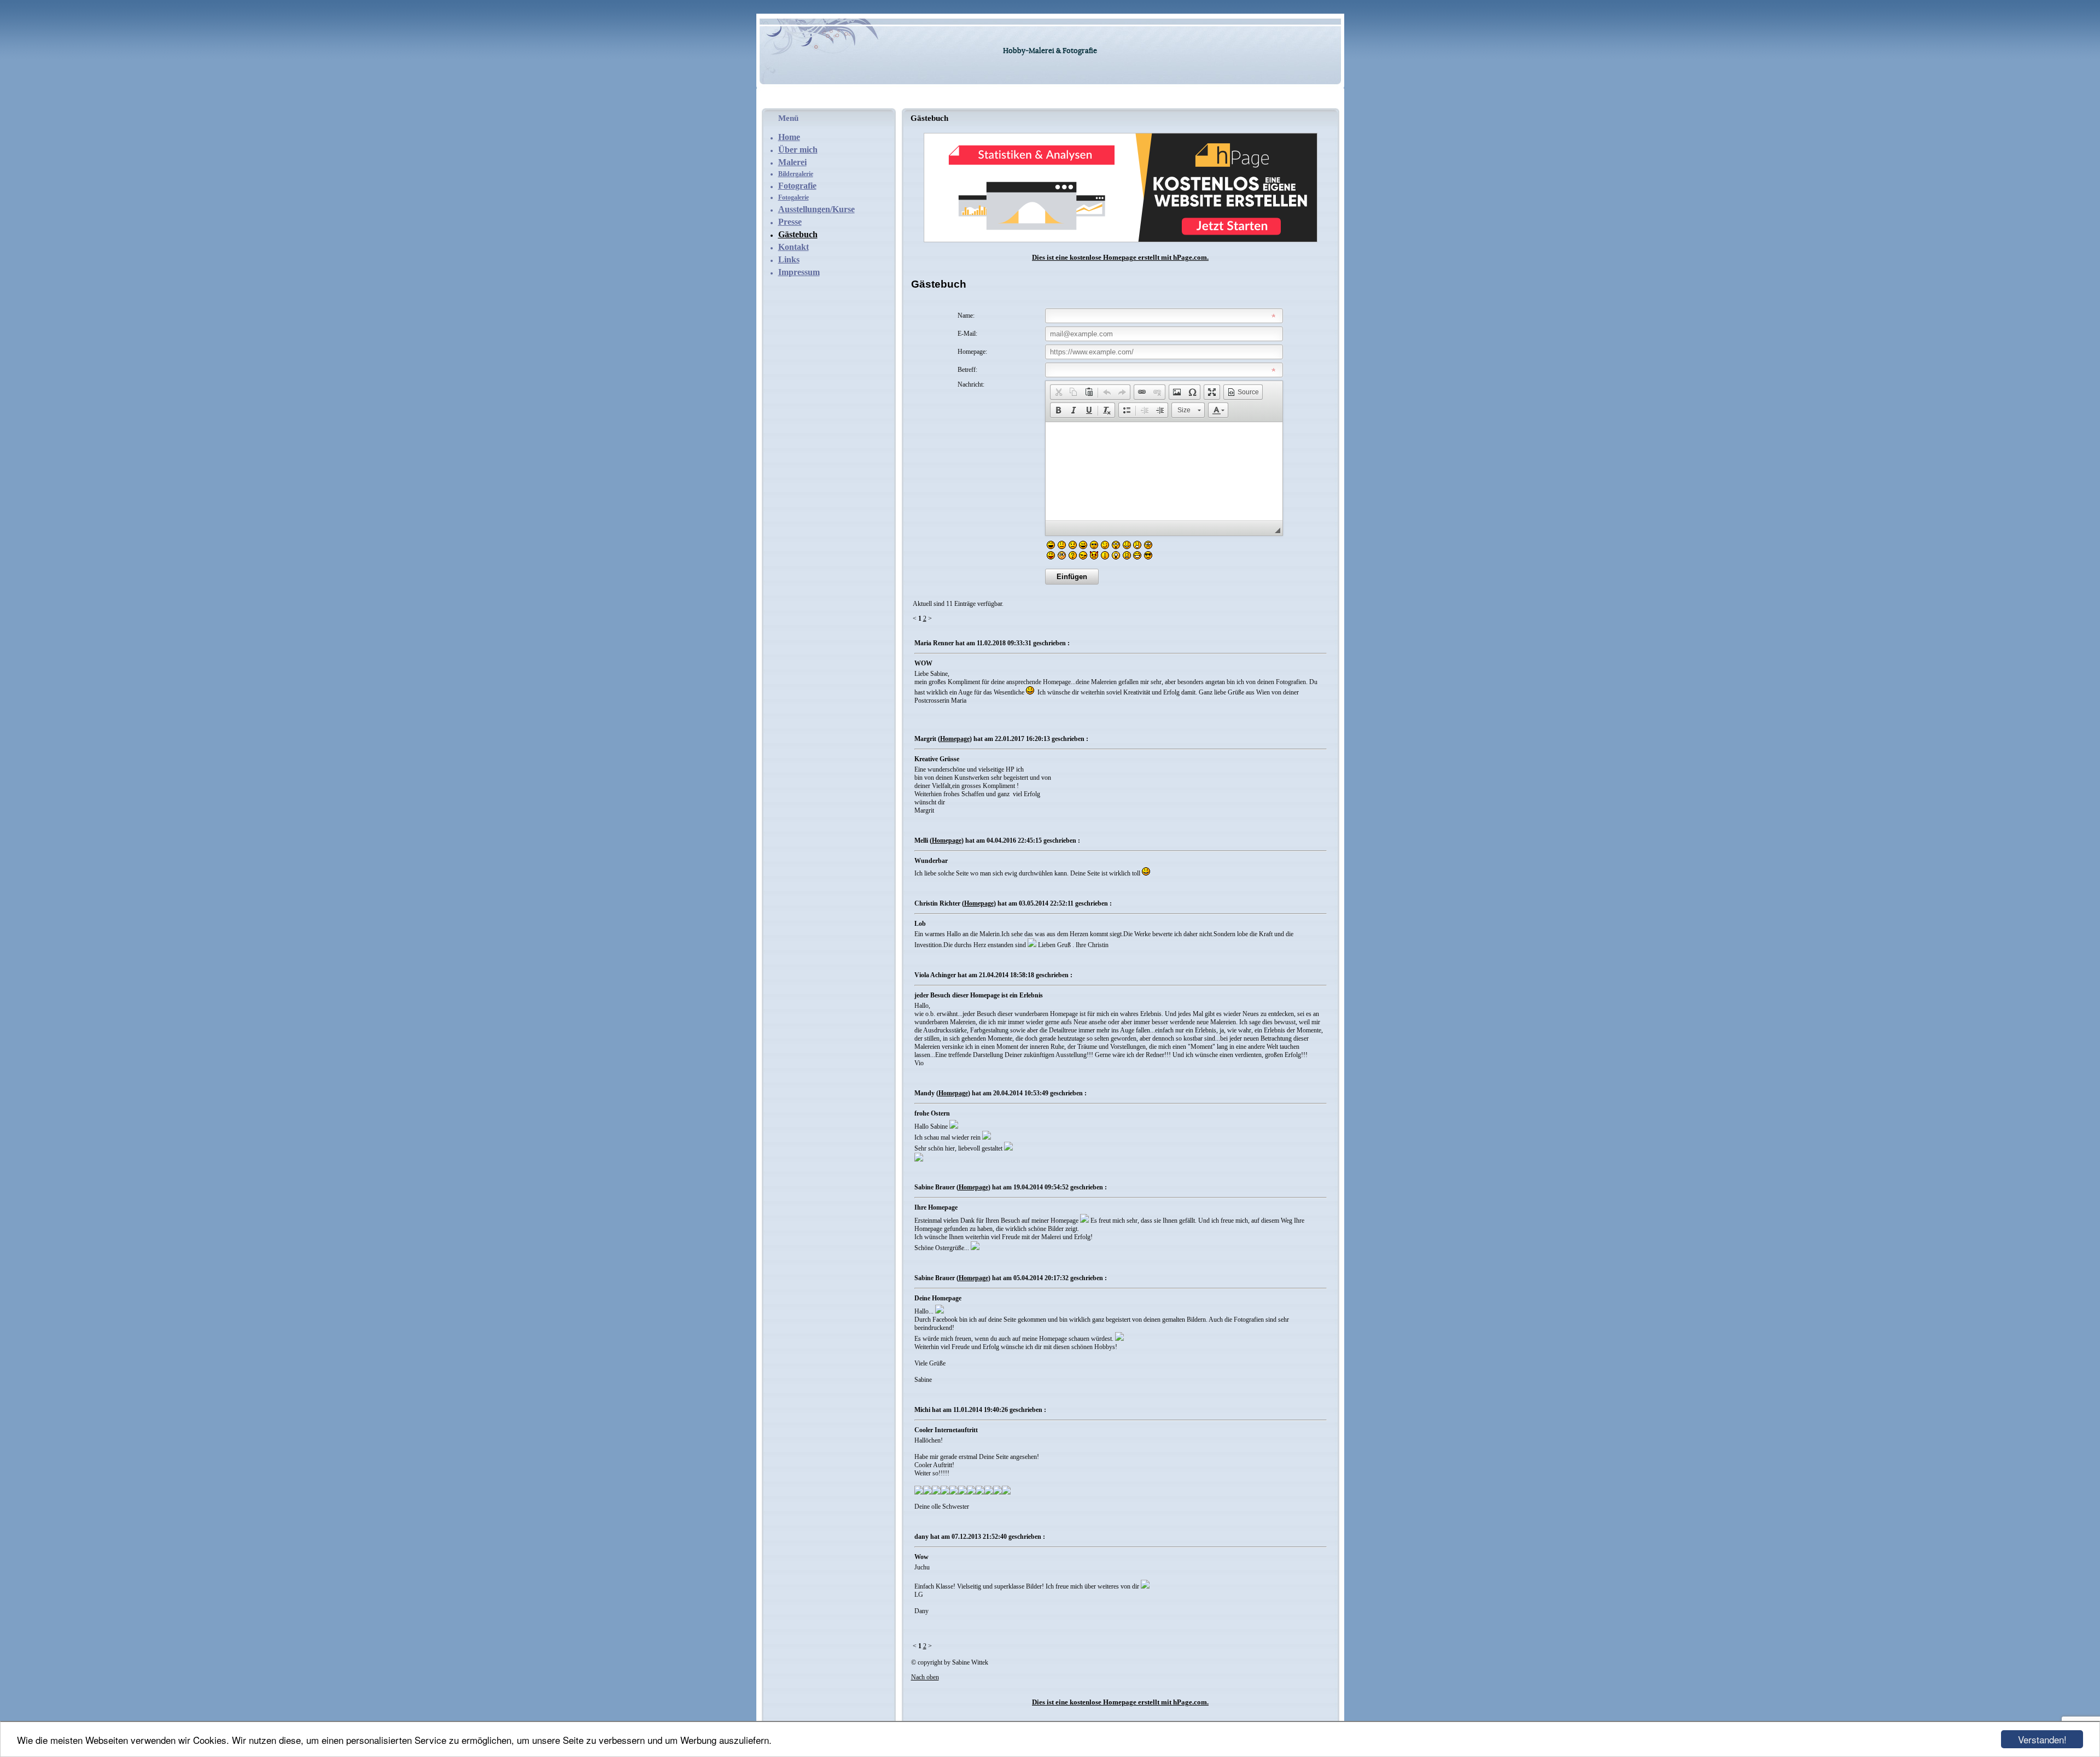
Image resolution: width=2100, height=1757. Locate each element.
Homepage (955, 739)
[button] (1058, 392)
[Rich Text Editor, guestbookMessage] (1164, 471)
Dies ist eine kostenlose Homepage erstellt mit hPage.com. (1120, 257)
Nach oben (925, 1677)
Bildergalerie (796, 174)
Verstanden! (2042, 1739)
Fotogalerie (794, 197)
